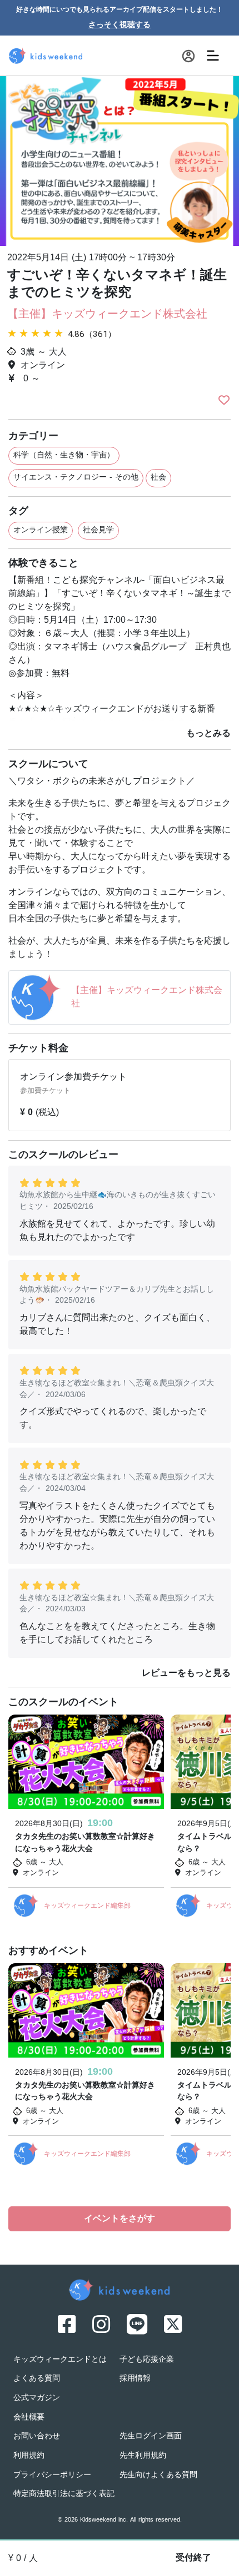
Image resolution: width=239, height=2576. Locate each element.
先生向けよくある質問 (158, 2475)
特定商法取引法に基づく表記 (64, 2494)
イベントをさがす (120, 2219)
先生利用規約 (143, 2456)
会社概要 (29, 2418)
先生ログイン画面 (151, 2436)
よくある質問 (37, 2379)
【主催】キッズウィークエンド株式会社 (107, 315)
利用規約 (29, 2456)
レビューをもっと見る (186, 1673)
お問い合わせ (37, 2436)
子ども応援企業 (147, 2360)
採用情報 (135, 2379)
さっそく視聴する (120, 25)
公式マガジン (37, 2398)
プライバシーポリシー (52, 2475)
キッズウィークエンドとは (60, 2360)
